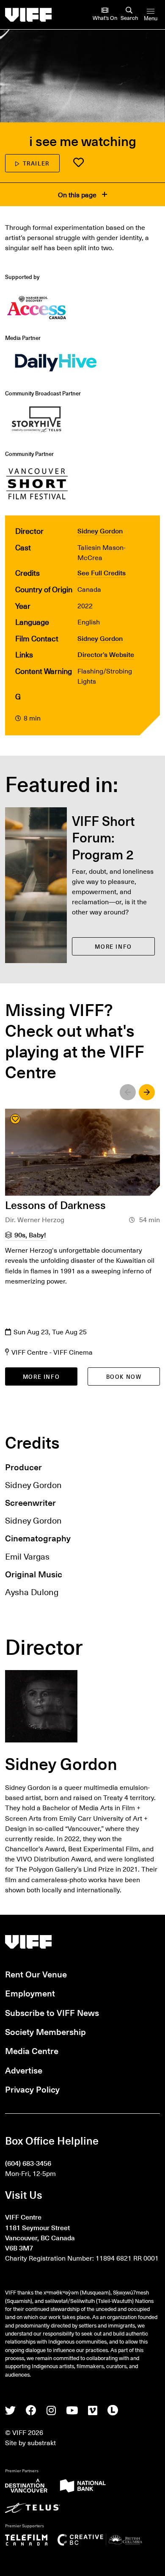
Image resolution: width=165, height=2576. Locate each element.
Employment (30, 1993)
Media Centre (32, 2051)
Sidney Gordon (100, 530)
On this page (78, 194)
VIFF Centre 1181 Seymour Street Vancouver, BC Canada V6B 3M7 (40, 2232)
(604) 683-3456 (28, 2163)
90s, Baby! (30, 1234)
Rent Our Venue (36, 1974)
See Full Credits (102, 572)
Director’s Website (106, 654)
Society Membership (45, 2032)
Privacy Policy (32, 2089)
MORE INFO (113, 946)
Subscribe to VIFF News (52, 2013)
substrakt (42, 2442)
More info (41, 1376)
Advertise (24, 2070)
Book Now (124, 1376)
